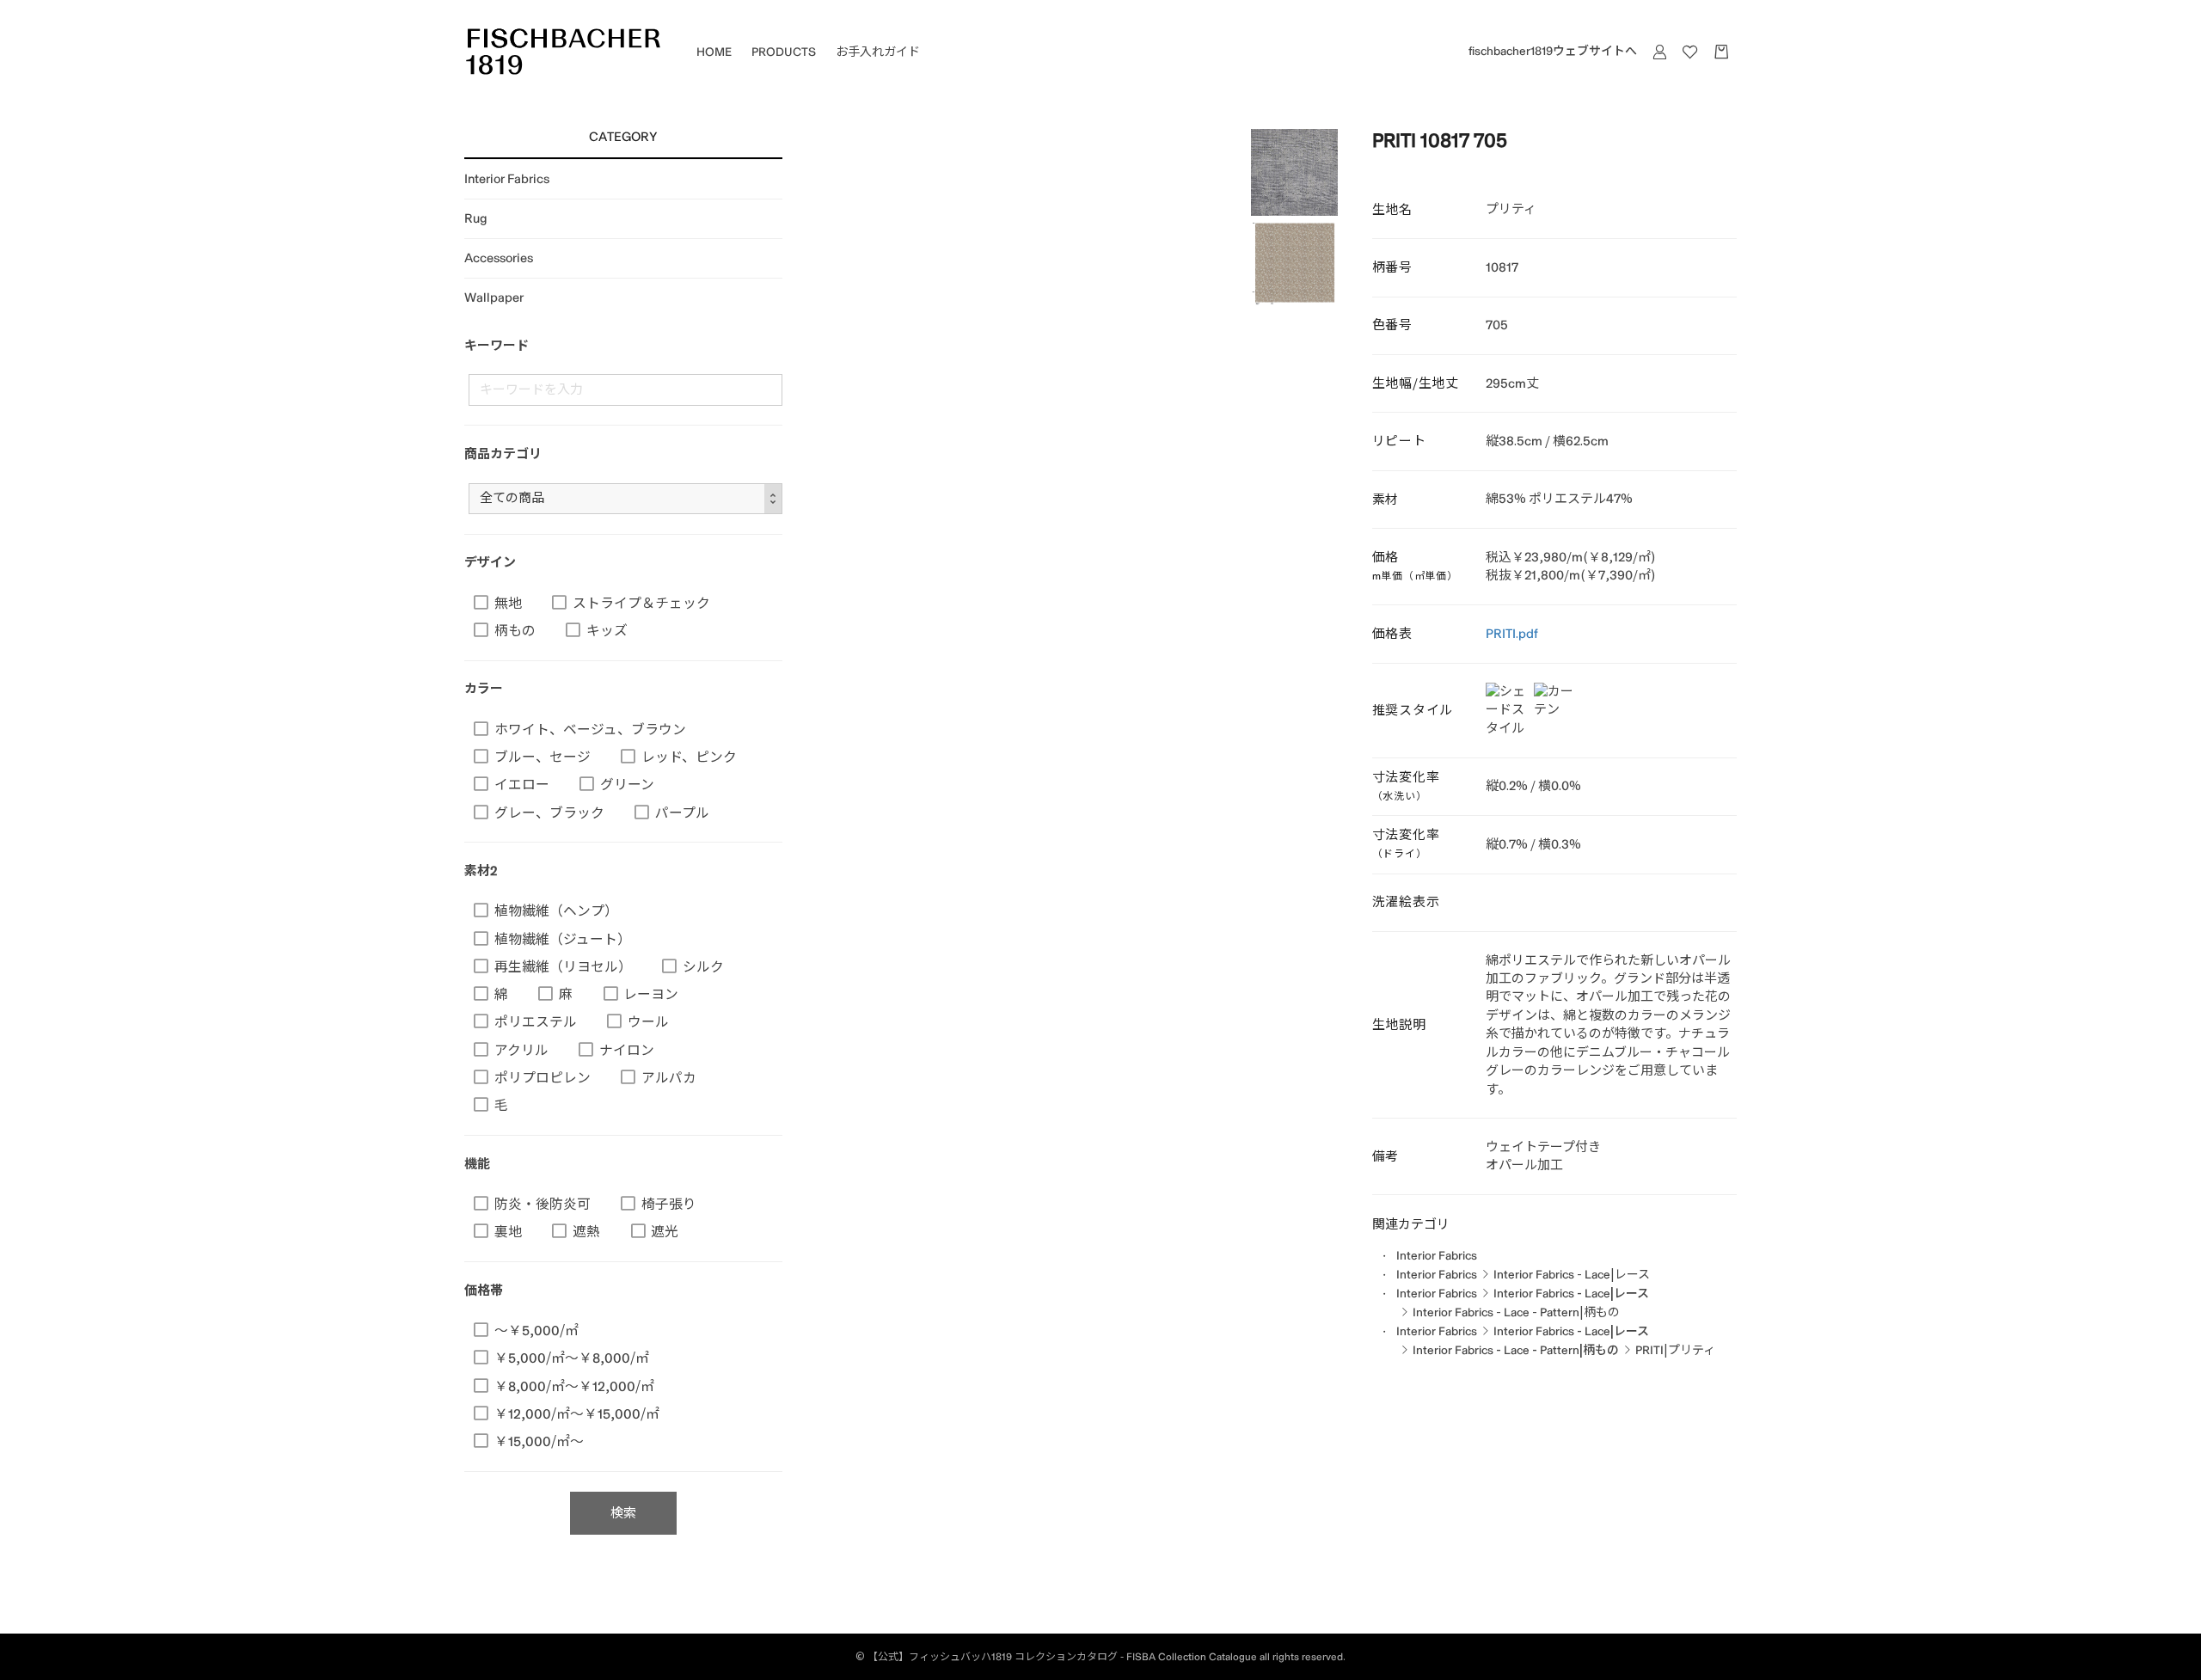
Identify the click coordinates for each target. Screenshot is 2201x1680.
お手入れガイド (878, 52)
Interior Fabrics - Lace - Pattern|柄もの (1516, 1312)
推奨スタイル (1413, 710)
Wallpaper (494, 297)
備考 (1386, 1156)
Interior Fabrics (507, 179)
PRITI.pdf (1512, 634)
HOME (714, 52)
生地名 (1392, 210)
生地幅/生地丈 (1416, 383)
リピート (1399, 441)
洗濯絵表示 (1406, 902)
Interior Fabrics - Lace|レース (1572, 1275)
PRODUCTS (784, 52)
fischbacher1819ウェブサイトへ (1553, 51)
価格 (1415, 566)
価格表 (1392, 634)
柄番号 (1392, 267)
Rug (475, 218)
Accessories (499, 258)
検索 (623, 1513)
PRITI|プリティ (1675, 1350)
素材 (1386, 500)
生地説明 (1399, 1025)
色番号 (1392, 325)
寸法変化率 (1406, 786)
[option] (1294, 172)
